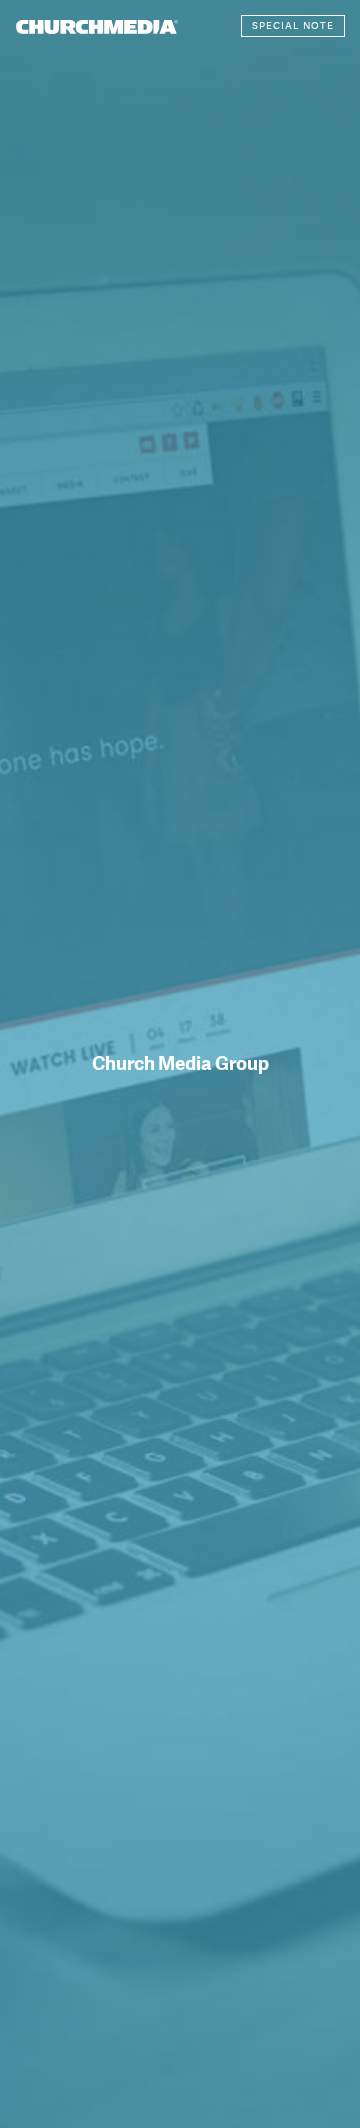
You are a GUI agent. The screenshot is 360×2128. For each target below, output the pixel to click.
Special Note (293, 25)
